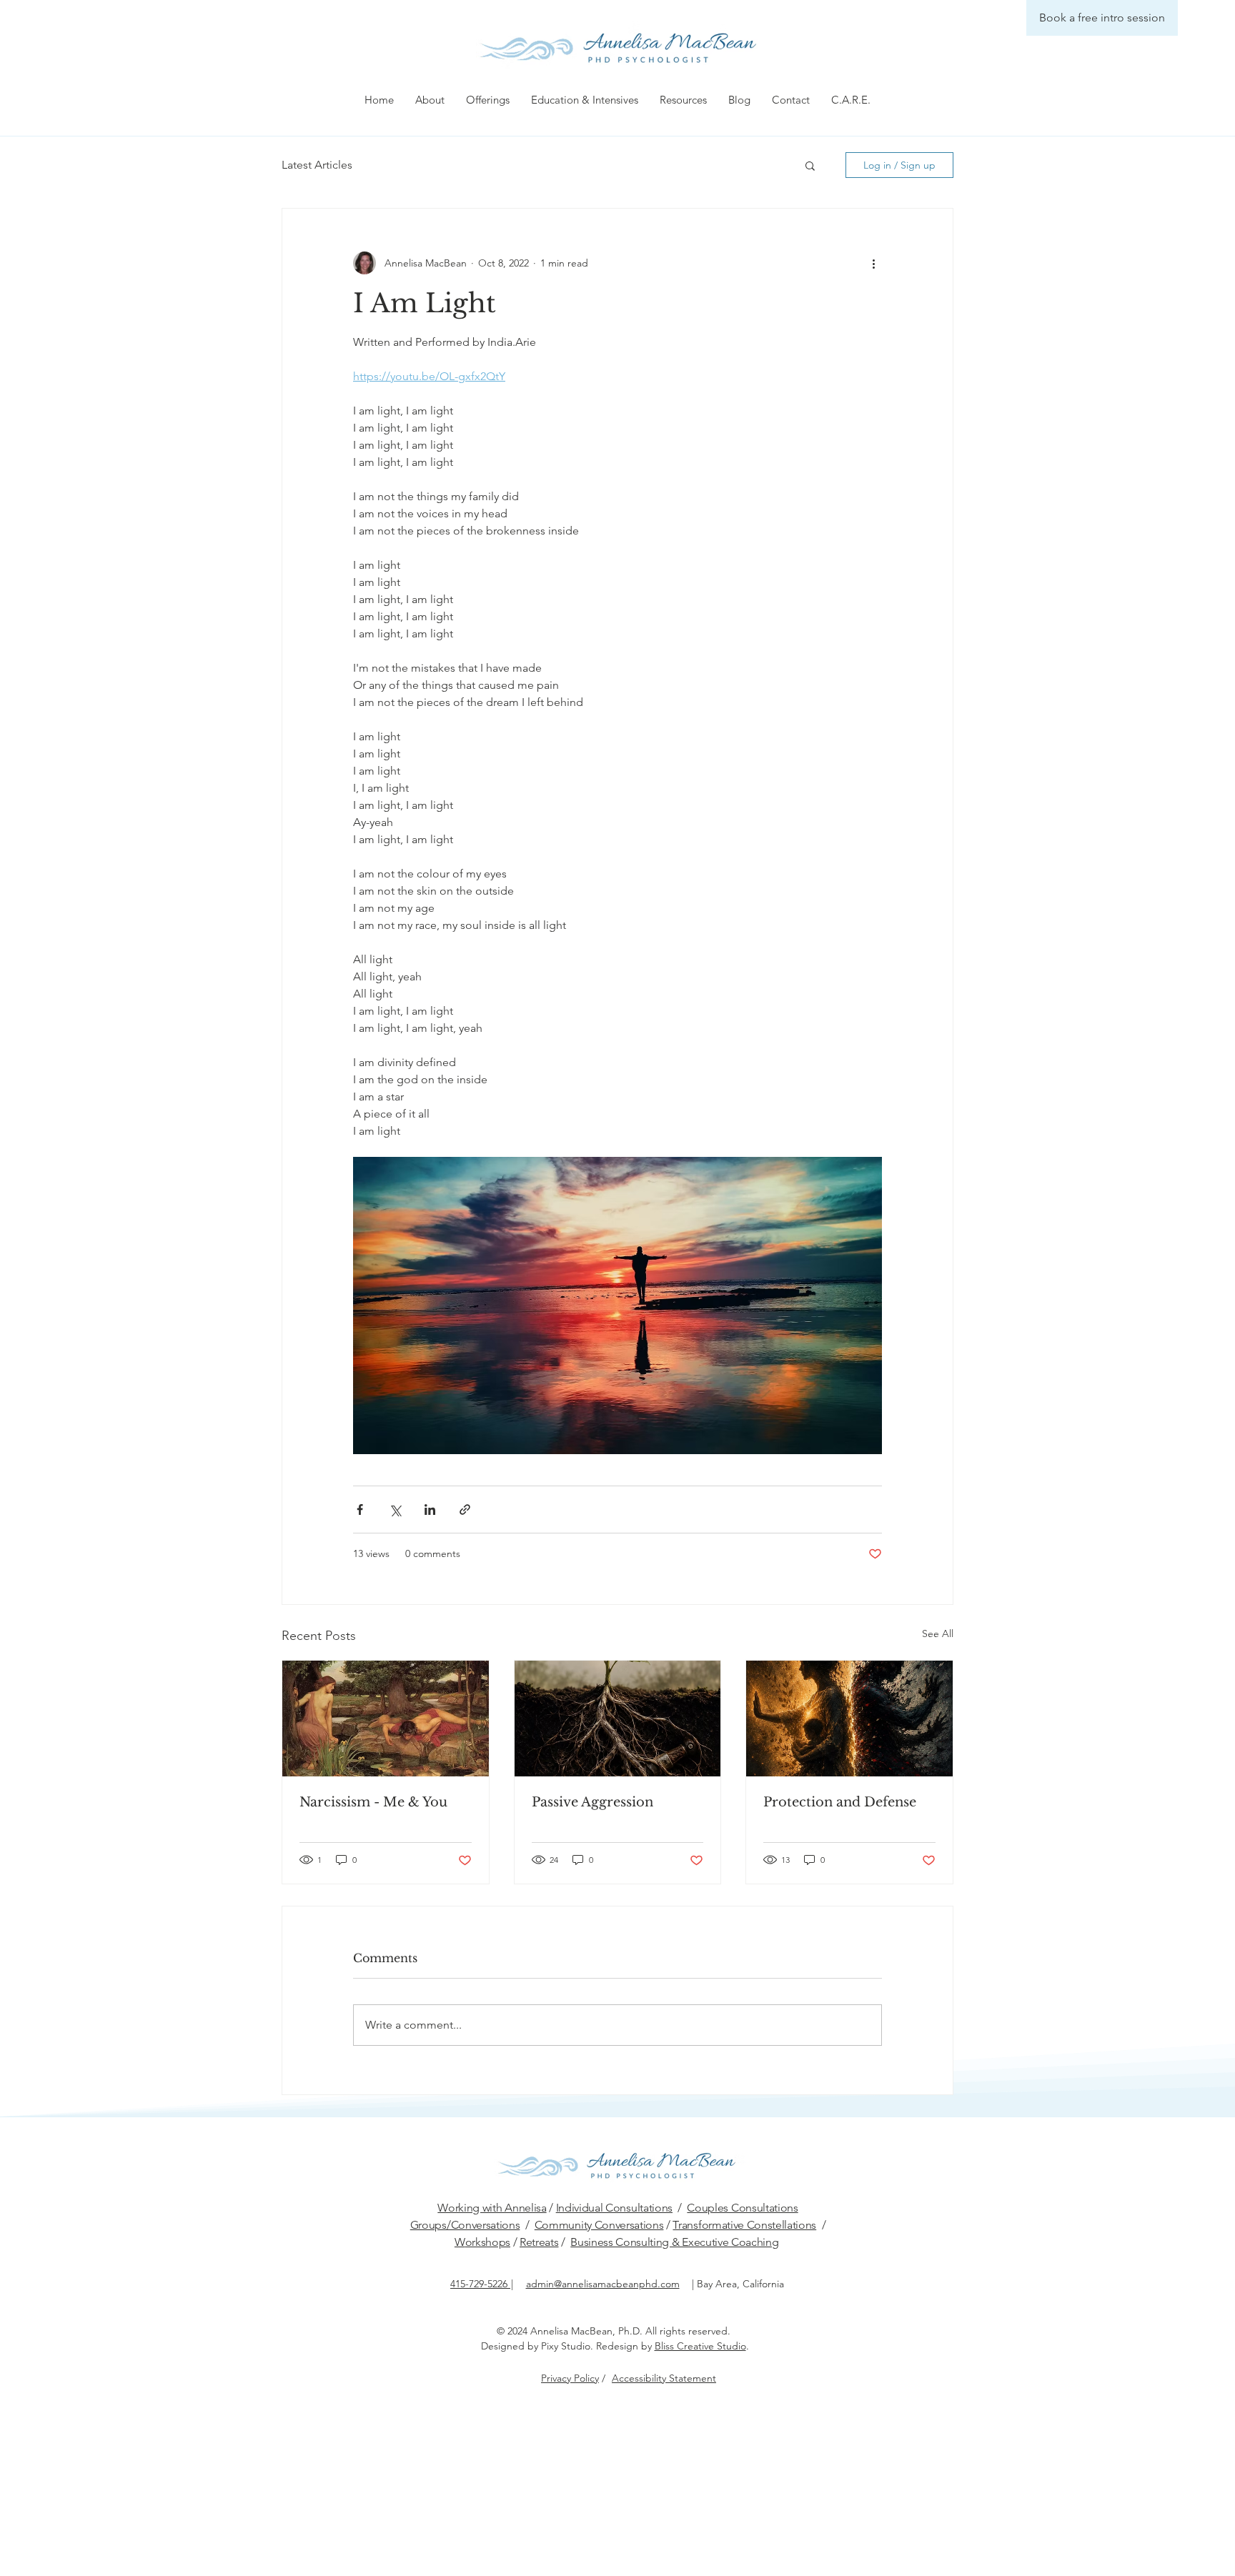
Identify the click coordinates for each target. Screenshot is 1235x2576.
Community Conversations (599, 2225)
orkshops (488, 2242)
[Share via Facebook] (360, 1510)
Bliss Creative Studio (700, 2346)
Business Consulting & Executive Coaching (674, 2242)
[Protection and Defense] (849, 1719)
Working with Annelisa (492, 2208)
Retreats (539, 2242)
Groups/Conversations (465, 2225)
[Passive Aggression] (618, 1719)
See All (938, 1633)
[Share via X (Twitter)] (395, 1510)
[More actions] (873, 263)
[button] (430, 100)
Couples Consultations (742, 2208)
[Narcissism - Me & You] (386, 1719)
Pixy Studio (566, 2346)
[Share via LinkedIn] (430, 1510)
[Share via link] (465, 1510)
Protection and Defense (840, 1802)
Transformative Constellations (744, 2225)
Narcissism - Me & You (373, 1802)
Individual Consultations (614, 2208)
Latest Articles (317, 165)
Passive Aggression (592, 1802)
